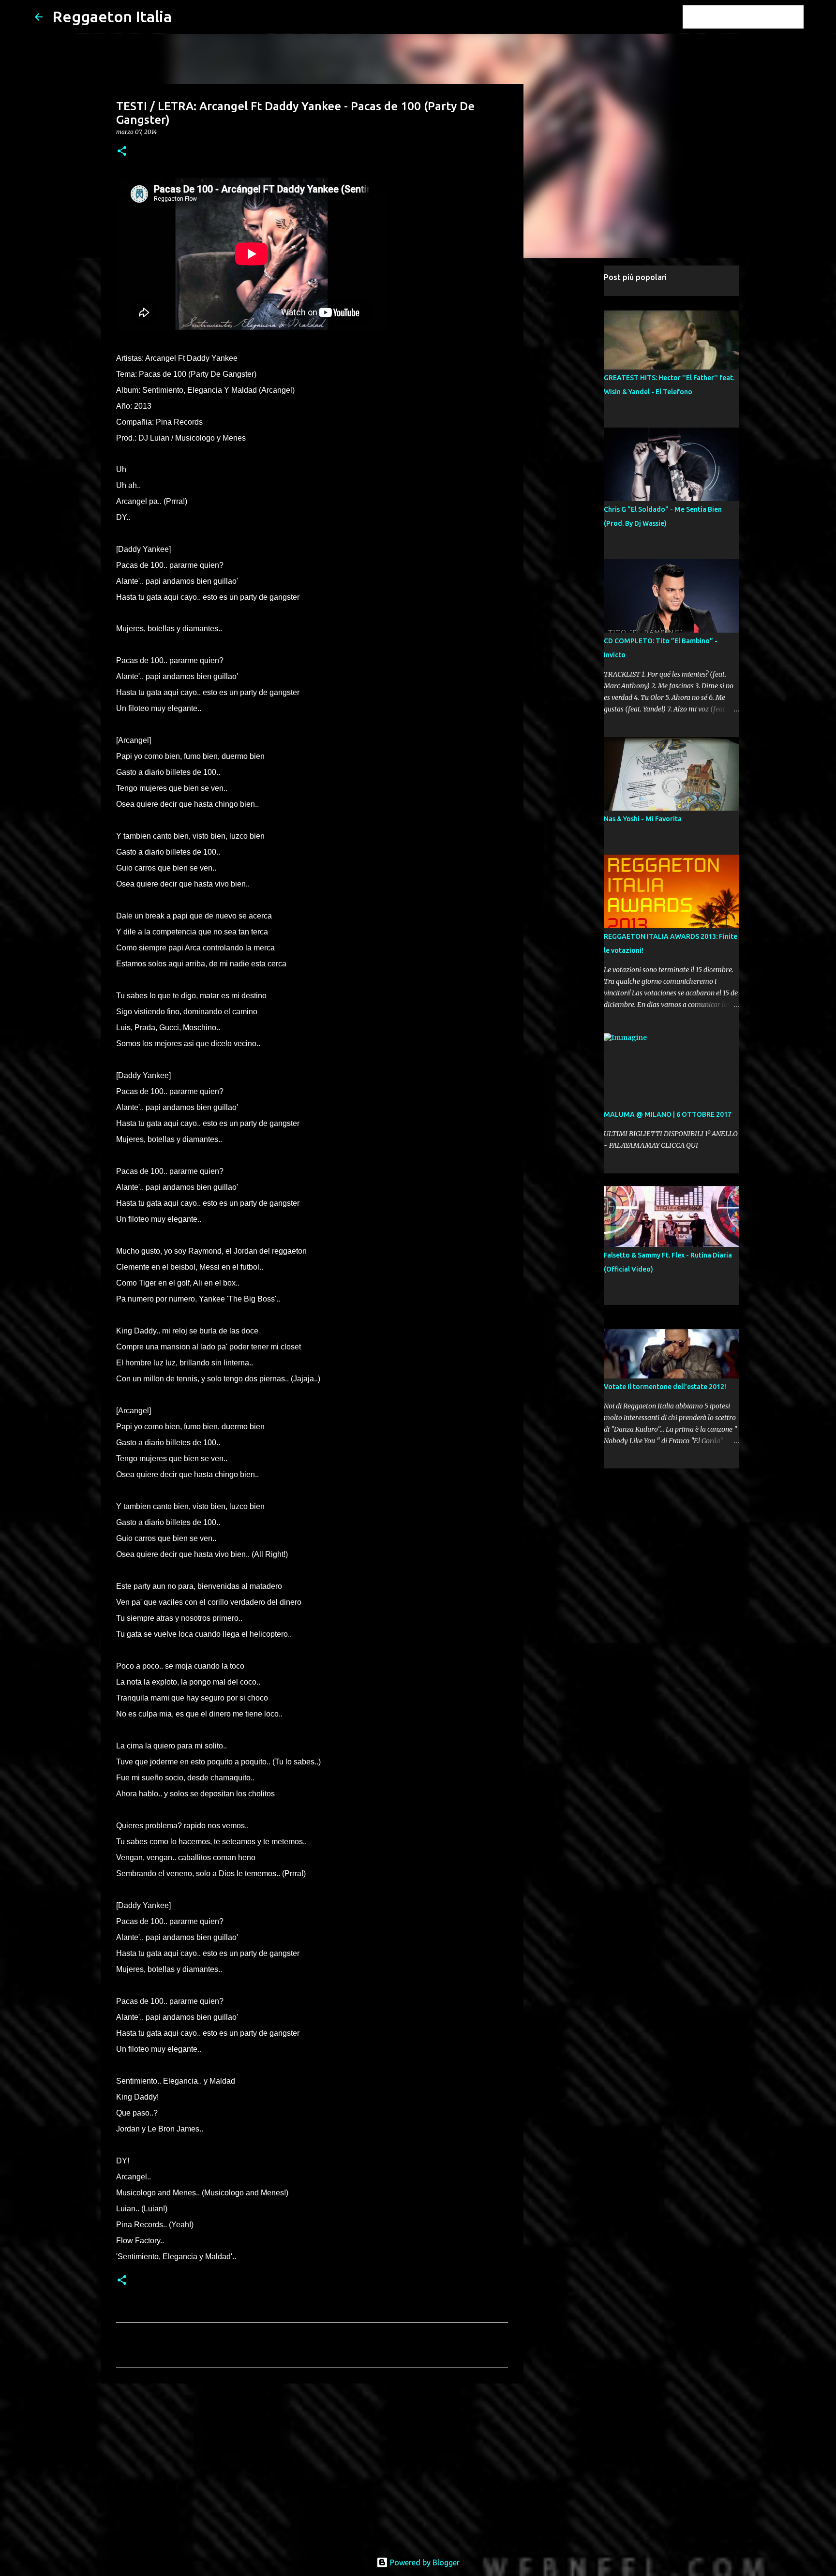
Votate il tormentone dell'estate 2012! (665, 1387)
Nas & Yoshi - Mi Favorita (643, 819)
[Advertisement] (312, 2466)
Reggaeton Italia (112, 16)
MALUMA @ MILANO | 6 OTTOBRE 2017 (668, 1114)
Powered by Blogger (424, 2562)
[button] (122, 152)
